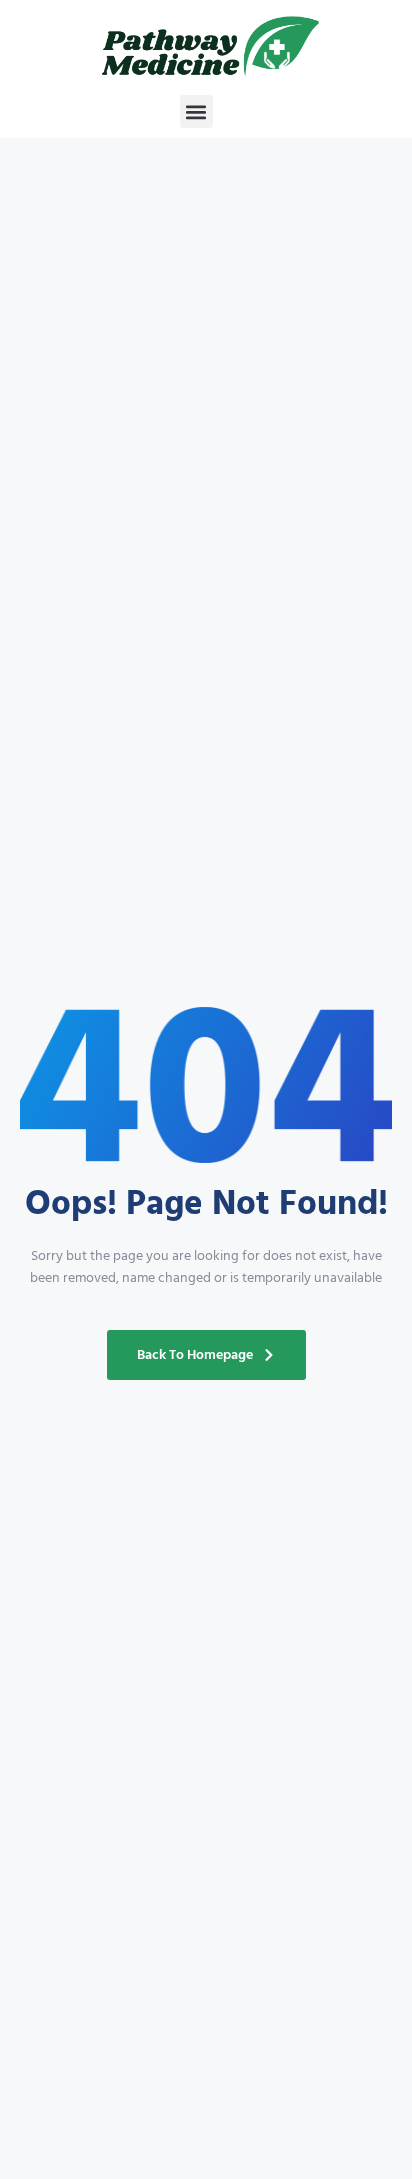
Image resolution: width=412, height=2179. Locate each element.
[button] (196, 111)
